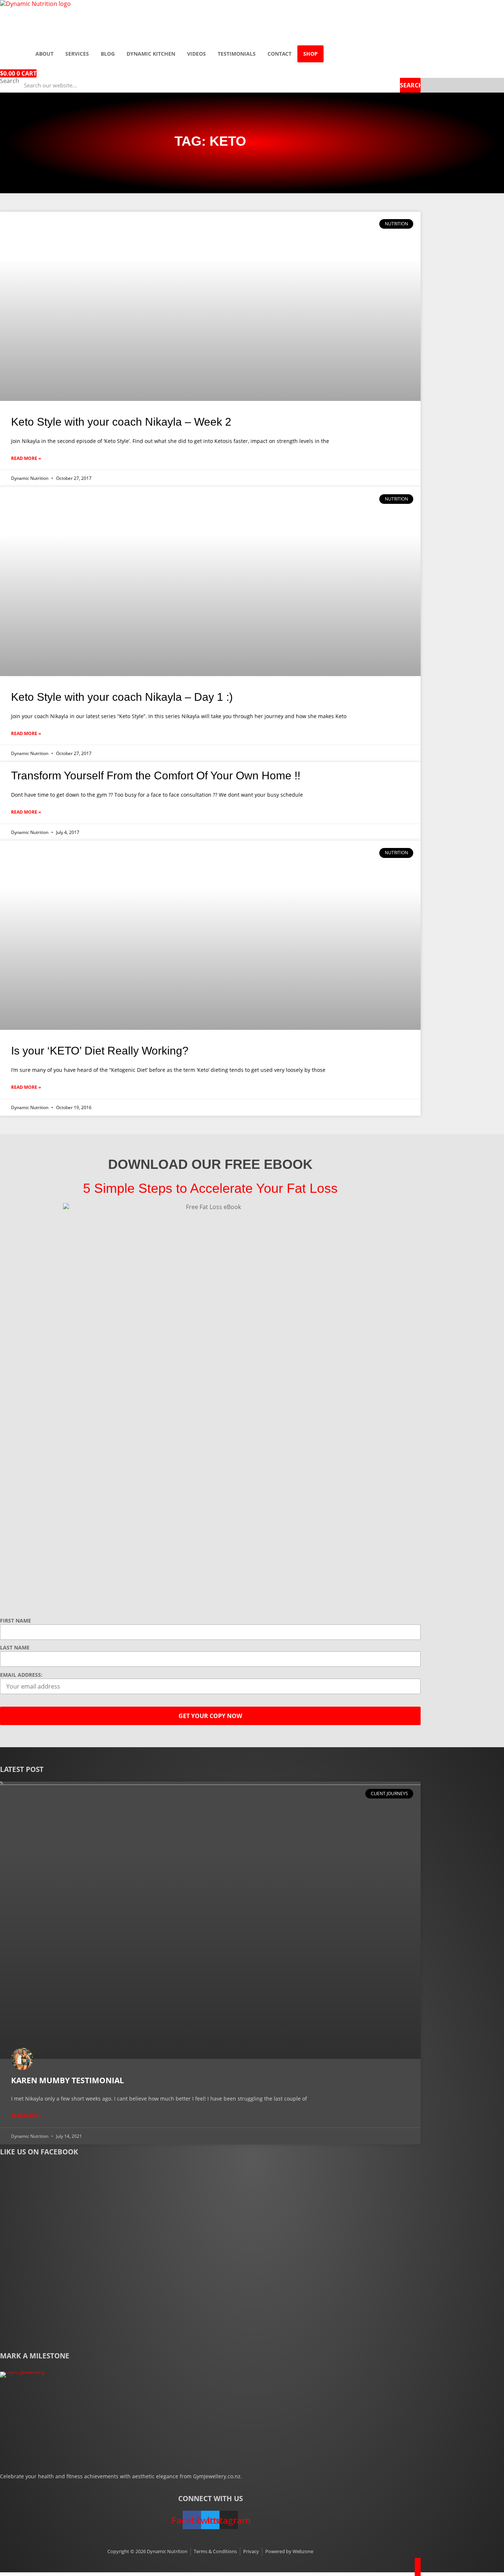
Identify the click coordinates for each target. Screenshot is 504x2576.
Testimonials (237, 54)
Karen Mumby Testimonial (68, 2080)
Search (10, 81)
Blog (108, 54)
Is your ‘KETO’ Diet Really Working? (100, 1051)
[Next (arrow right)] (491, 1288)
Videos (196, 54)
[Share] (480, 8)
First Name (15, 1621)
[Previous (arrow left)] (13, 1288)
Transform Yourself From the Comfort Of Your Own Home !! (156, 775)
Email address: (21, 1675)
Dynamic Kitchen (151, 54)
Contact (279, 54)
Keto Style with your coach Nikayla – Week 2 (121, 422)
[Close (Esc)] (496, 8)
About (44, 54)
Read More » (26, 458)
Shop (310, 54)
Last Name (15, 1648)
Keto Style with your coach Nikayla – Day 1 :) (122, 697)
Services (77, 54)
